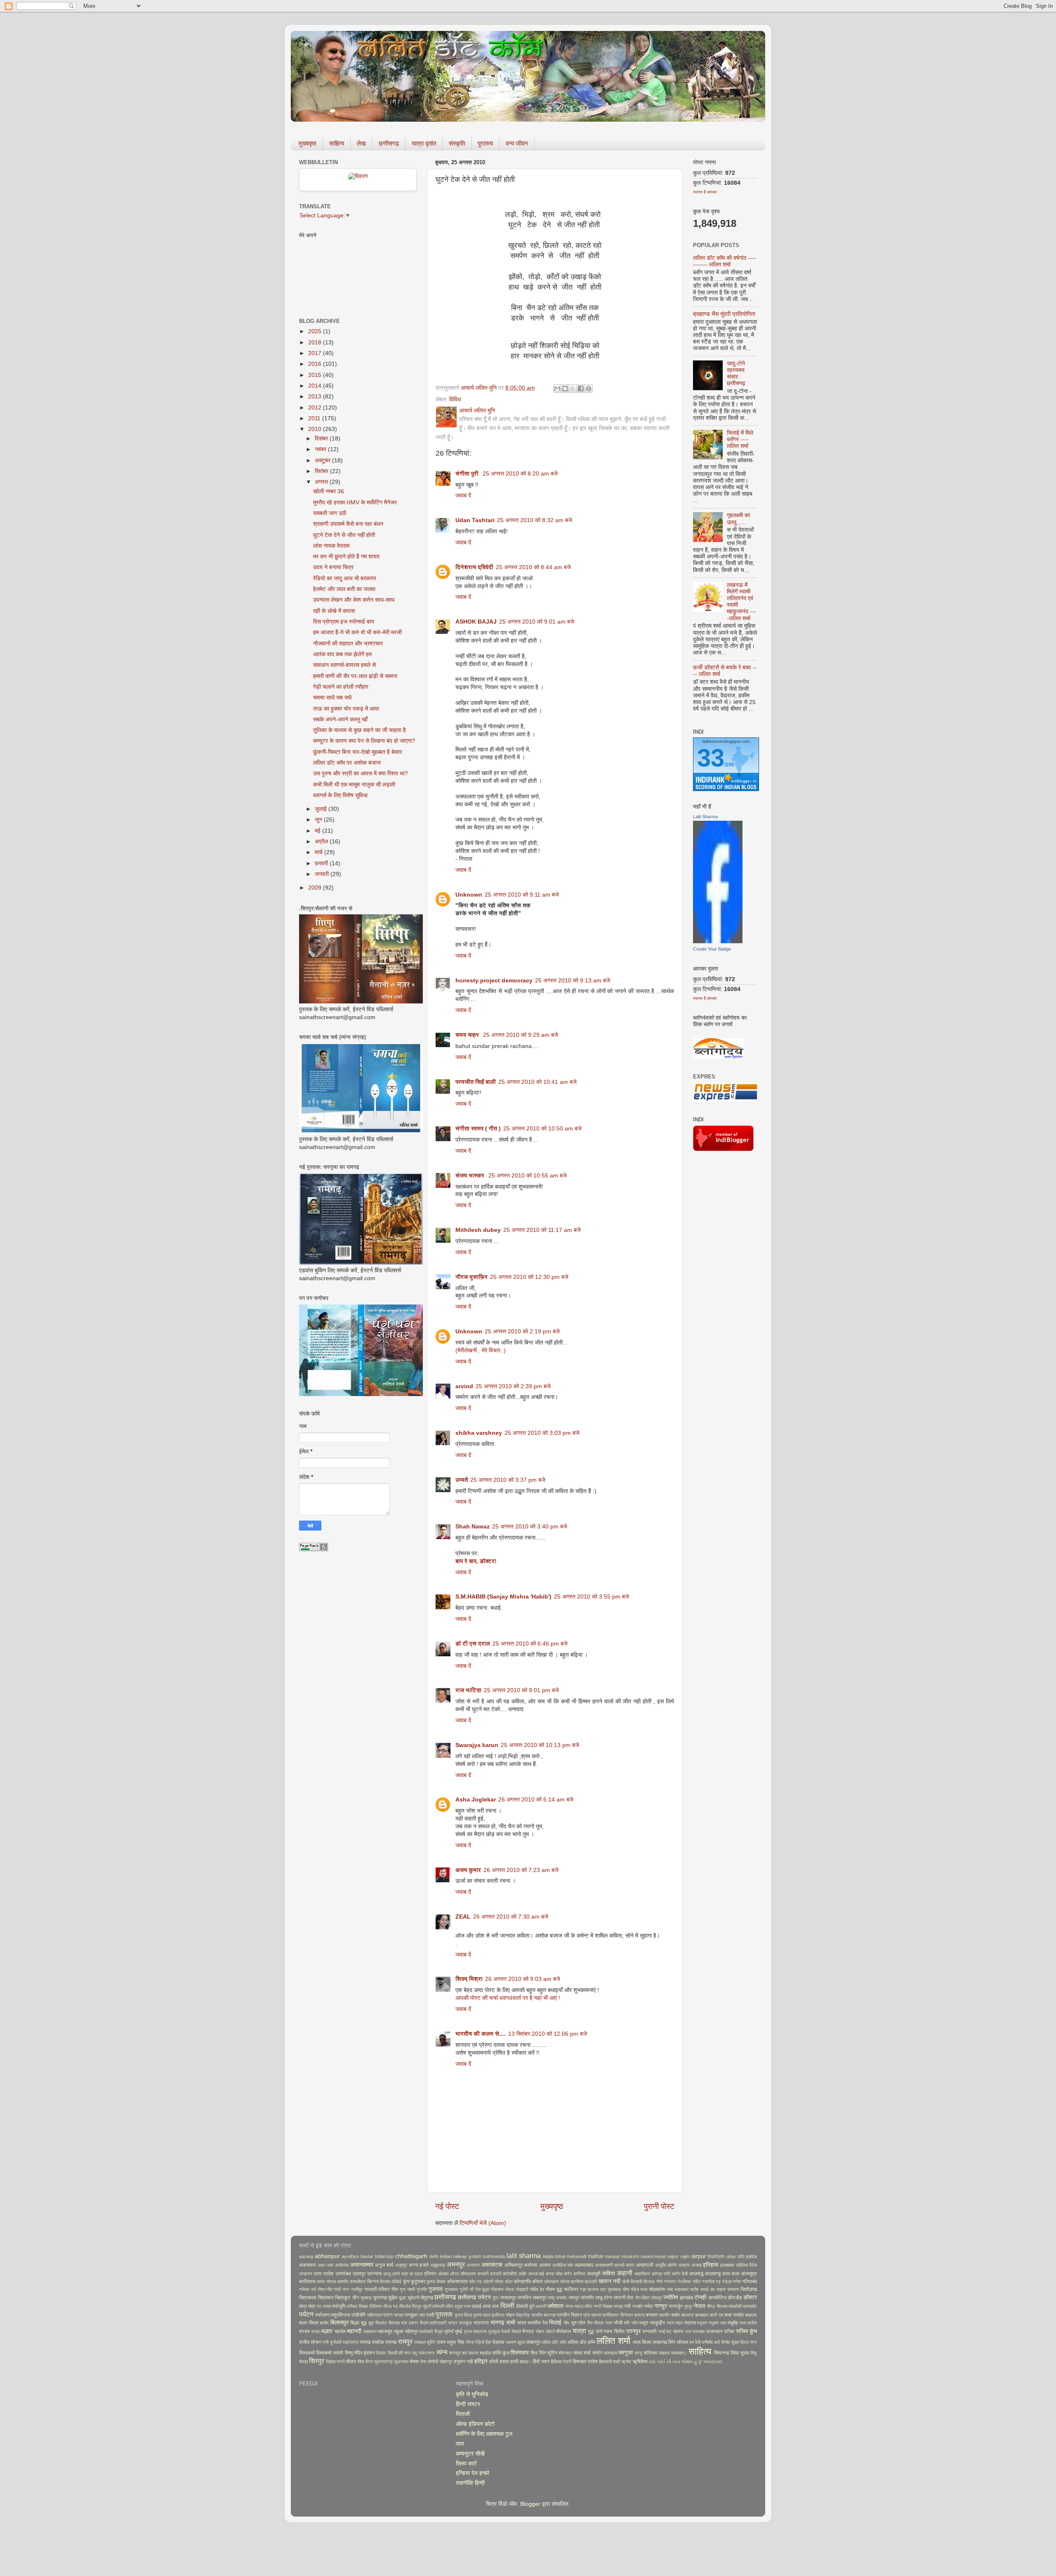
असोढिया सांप (563, 2265)
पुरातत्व (485, 143)
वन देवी (695, 2342)
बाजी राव (717, 2315)
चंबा (670, 2289)
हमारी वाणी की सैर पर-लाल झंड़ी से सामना (355, 676)
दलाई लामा (481, 2306)
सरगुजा (626, 2353)
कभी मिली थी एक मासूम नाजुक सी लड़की (354, 785)
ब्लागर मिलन (419, 2323)
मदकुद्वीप (658, 2323)
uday (731, 2256)
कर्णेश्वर (580, 2274)
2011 (315, 418)
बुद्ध (364, 2323)
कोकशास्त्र (457, 2282)
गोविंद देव (537, 2289)
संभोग (597, 2353)
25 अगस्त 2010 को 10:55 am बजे (528, 1176)
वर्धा (717, 2342)
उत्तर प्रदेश (324, 2274)
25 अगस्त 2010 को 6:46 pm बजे (530, 1644)
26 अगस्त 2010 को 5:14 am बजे (536, 1800)
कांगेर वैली (680, 2274)
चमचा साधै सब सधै (332, 698)
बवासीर (665, 2315)
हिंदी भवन (541, 2362)
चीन (356, 2298)
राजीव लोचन (310, 2342)
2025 (316, 331)
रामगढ (365, 2342)
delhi (434, 2256)
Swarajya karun (477, 1745)
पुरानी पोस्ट (659, 2206)
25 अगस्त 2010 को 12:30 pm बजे (529, 1277)
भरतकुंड (465, 2323)
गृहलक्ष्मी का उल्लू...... (738, 519)
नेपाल (699, 2306)
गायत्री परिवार (377, 2289)
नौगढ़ (711, 2306)
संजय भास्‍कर (471, 1176)
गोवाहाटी (522, 2289)
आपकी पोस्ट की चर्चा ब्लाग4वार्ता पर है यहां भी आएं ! (508, 1998)
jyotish (475, 2256)
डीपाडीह (735, 2298)
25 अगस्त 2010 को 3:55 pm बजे (592, 1597)
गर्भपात (304, 2289)
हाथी (514, 2362)
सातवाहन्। (679, 2353)
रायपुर (405, 2341)
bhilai (380, 2256)
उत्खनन (305, 2274)
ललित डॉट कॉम (554, 2342)
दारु (495, 2306)
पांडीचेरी (358, 2315)
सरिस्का (651, 2353)
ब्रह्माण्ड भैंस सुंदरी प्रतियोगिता (724, 314)
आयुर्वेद (661, 2265)
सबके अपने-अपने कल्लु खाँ (340, 719)
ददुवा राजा (463, 2306)
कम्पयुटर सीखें (470, 2454)
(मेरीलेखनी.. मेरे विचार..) (481, 1350)
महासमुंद (385, 2331)
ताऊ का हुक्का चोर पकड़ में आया (346, 709)
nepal (660, 2256)
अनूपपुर (401, 2265)
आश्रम (684, 2265)
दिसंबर (322, 439)
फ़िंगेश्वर (627, 2315)
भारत (522, 2323)
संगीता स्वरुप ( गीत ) (478, 1129)
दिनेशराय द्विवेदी (474, 567)
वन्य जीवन (517, 143)
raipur (673, 2256)
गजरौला (708, 2282)
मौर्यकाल (563, 2331)
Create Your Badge (712, 949)
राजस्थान (714, 2331)
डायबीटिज (717, 2298)
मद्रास (690, 2323)
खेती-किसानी (632, 2282)
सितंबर (322, 471)
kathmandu (494, 2256)
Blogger (530, 2504)
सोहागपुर (446, 2362)
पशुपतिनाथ (340, 2315)
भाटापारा (481, 2323)
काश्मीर (343, 2282)
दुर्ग (532, 2306)
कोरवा (565, 2282)
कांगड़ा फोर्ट (661, 2274)
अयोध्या (531, 2265)
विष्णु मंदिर (354, 2353)
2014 (316, 386)
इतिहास (711, 2265)
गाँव (329, 2289)
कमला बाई (536, 2274)
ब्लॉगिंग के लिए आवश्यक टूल (484, 2434)
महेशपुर (411, 2331)
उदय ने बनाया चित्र (333, 567)
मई (318, 831)
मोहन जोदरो (545, 2331)
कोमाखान (551, 2282)
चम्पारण (733, 2289)
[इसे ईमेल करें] (557, 389)
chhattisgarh (411, 2256)
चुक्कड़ (366, 2298)
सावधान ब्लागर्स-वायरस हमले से (344, 665)
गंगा (659, 2282)
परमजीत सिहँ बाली (476, 1082)
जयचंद (561, 2298)
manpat (612, 2256)
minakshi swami (637, 2256)
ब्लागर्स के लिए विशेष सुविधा (340, 795)
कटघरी (496, 2274)
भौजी (618, 2323)
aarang (306, 2256)
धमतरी (541, 2306)
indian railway (454, 2256)
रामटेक (378, 2342)
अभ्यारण (473, 2265)
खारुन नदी (609, 2281)
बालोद (324, 2323)
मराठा (316, 2331)
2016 (316, 364)
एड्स (418, 2274)
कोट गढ (475, 2282)
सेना (423, 2362)
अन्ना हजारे (419, 2265)
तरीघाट (352, 2306)
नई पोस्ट (447, 2206)
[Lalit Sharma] (718, 941)
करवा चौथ (554, 2274)
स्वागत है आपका (705, 192)
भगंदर (453, 2323)
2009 (316, 888)
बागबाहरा (702, 2315)
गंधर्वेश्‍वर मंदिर (689, 2282)
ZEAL (463, 1917)
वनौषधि (707, 2342)
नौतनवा (722, 2306)
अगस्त (322, 482)
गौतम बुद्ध (554, 2289)
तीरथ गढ (390, 2306)
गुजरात (436, 2289)
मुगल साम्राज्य (476, 2331)
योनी (599, 2331)
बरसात (652, 2315)
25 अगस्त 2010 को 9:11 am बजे (522, 895)
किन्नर (373, 2282)
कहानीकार (642, 2274)
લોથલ (687, 2362)
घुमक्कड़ (614, 2289)
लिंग (672, 2342)
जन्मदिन (524, 2298)
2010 (316, 429)
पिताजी (463, 2414)
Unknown (469, 895)
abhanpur (327, 2256)
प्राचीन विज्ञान (569, 2315)
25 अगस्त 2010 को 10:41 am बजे (537, 1082)
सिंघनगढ (721, 2353)
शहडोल (486, 2353)
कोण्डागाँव (522, 2282)
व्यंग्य (442, 2352)
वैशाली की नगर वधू (403, 2353)
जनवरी (323, 874)
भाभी (511, 2323)
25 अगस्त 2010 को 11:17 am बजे (542, 1230)
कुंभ (406, 2282)
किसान (385, 2282)
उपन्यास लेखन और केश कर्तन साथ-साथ (354, 600)
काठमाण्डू (713, 2274)
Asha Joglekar (476, 1800)
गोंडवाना (497, 2289)
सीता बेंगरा (365, 2362)
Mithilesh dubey (478, 1230)
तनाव (327, 2306)
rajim (685, 2256)
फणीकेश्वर (610, 2315)
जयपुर (574, 2298)
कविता (609, 2273)
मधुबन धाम (718, 2323)
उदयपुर (359, 2274)
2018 (316, 343)
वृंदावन (369, 2353)
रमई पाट (665, 2331)
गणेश (737, 2282)
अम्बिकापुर (514, 2265)
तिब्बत (363, 2306)
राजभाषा (698, 2331)
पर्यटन (306, 2314)
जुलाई (322, 809)
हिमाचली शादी (609, 2362)
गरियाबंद (750, 2282)
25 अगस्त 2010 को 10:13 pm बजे (540, 1745)
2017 (316, 353)
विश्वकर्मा (307, 2353)
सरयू (638, 2353)
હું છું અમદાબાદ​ (708, 2362)
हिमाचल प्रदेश (585, 2362)
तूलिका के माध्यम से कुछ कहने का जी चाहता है (359, 730)
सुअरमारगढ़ (383, 2362)
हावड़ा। (526, 2362)
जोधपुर (656, 2298)
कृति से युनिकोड (472, 2394)
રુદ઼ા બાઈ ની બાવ (665, 2362)
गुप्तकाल (451, 2289)
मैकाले (516, 2331)
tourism (716, 2256)
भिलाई (555, 2323)
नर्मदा (648, 2306)
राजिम (729, 2331)
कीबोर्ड (396, 2282)
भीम (566, 2323)
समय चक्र (468, 1035)
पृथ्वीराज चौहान (503, 2315)
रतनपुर (633, 2331)
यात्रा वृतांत (424, 143)
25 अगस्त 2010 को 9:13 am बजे (573, 981)
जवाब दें (463, 496)
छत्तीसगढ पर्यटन (474, 2297)
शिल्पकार (520, 2353)
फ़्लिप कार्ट (466, 2464)
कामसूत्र (749, 2274)
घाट (603, 2289)
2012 (316, 408)
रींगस (470, 2342)
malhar (596, 2256)
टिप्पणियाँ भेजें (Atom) (483, 2223)
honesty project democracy (494, 981)
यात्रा (579, 2331)
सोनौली (433, 2362)
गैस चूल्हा (482, 2289)
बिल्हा (355, 2323)
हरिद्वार (481, 2361)
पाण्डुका (411, 2315)
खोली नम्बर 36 (329, 491)
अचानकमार (362, 2265)
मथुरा (644, 2323)
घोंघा (626, 2289)
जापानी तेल (623, 2298)
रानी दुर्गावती (331, 2342)
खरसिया (577, 2282)
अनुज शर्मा (384, 2265)
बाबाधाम (751, 2315)
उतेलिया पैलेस (747, 2265)
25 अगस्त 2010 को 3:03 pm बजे (542, 1433)
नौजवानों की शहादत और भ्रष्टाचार (348, 644)
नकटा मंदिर (583, 2306)
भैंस (590, 2323)
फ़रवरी (322, 863)
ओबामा (443, 2274)
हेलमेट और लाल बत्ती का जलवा (344, 589)
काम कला (731, 2274)
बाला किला (309, 2323)
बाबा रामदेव (734, 2315)
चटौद (694, 2289)
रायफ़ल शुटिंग (425, 2342)
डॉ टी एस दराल (473, 1644)
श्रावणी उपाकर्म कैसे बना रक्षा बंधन (348, 524)
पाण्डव (399, 2315)
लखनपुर (533, 2342)
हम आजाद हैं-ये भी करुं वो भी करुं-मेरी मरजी (357, 632)
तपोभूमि (339, 2306)
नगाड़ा (618, 2306)
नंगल (569, 2306)
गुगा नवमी (407, 2289)
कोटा (509, 2282)
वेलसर (381, 2353)
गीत (395, 2289)
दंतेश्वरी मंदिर (443, 2306)
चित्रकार (326, 2298)
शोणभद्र (565, 2353)
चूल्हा (402, 2298)
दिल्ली (507, 2305)
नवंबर (321, 449)
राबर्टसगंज (350, 2342)
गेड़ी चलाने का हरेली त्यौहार (341, 687)
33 (711, 758)
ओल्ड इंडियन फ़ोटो (475, 2424)
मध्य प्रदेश (748, 2323)
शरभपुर (455, 2353)
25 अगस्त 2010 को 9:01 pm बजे (521, 1690)
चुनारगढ (380, 2298)
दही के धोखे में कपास (334, 611)
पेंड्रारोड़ (523, 2315)
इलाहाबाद (727, 2265)
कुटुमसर (418, 2282)
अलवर (545, 2265)
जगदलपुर (508, 2298)
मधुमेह (733, 2323)
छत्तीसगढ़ (389, 143)
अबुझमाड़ (438, 2265)
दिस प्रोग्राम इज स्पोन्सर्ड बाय (344, 622)
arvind (464, 1386)
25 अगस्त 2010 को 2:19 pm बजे (522, 1332)
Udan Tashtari (475, 520)
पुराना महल (482, 2315)
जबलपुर (539, 2298)
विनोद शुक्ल (730, 2342)
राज (688, 2331)
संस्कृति (457, 143)
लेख (361, 143)
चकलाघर (682, 2289)
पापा (422, 2315)
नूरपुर (688, 2306)
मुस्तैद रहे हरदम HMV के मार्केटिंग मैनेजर (355, 503)
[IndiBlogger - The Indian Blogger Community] (723, 1149)
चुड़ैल (393, 2298)
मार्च (319, 852)
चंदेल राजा (639, 2289)
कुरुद (431, 2282)
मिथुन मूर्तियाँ (444, 2331)
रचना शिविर (614, 2331)
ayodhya (350, 2256)
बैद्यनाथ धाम (398, 2323)
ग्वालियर (571, 2289)
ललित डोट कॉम (581, 2342)
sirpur (699, 2256)
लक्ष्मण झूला (515, 2342)
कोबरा (537, 2282)
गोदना (509, 2289)
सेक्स (414, 2362)
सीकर (351, 2362)
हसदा (504, 2362)
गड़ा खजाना (589, 2289)
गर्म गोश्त (318, 2289)
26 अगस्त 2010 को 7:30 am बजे (511, 1917)
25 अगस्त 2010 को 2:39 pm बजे (513, 1386)
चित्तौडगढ (749, 2289)
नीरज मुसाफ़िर (471, 1277)
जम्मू (551, 2298)
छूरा (495, 2298)
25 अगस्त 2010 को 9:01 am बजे (537, 622)
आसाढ (697, 2265)
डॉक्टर (750, 2297)
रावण (441, 2342)
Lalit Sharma (705, 817)
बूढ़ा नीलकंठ (378, 2323)
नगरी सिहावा (603, 2306)
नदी (627, 2306)
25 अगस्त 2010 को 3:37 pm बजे (508, 1480)
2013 (316, 397)
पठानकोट (750, 2306)
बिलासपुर (339, 2323)
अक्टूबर (323, 460)
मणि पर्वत (631, 2323)
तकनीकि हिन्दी (470, 2483)
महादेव (340, 2331)
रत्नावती (649, 2331)
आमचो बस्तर (624, 2265)
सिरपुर (317, 2361)
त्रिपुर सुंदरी (422, 2306)
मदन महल (675, 2323)
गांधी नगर (342, 2289)
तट (319, 2306)
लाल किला (642, 2342)
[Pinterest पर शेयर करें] (589, 389)
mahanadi (576, 2256)
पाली (430, 2315)
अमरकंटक (492, 2265)
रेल (488, 2342)
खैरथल (649, 2282)
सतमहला (610, 2353)
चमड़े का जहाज (713, 2289)
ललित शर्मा (613, 2341)
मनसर (304, 2331)
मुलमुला (494, 2331)
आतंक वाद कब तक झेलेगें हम (342, 654)
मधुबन (702, 2323)
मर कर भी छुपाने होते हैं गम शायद (346, 557)
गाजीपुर (357, 2289)
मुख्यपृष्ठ (308, 143)
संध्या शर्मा (582, 2353)
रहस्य (678, 2331)
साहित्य (337, 143)
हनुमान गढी (463, 2362)
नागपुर (661, 2306)
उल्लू (387, 2274)
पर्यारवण (322, 2315)
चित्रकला (308, 2298)
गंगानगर (670, 2282)
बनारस (640, 2315)
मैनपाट (528, 2331)
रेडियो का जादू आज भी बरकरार (345, 578)
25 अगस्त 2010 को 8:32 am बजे (535, 520)
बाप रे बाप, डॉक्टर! (476, 1561)
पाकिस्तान (375, 2315)
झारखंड (686, 2298)
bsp (390, 2256)
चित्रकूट (343, 2298)
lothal (560, 2256)
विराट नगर (749, 2342)
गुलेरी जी (467, 2289)
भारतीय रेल (538, 2323)
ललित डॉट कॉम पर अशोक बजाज (347, 763)
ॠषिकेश (640, 2362)
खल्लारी (591, 2282)
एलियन (430, 2274)
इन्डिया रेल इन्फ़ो (473, 2473)
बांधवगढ (687, 2315)
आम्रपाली (645, 2265)
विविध (455, 399)
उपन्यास (374, 2274)
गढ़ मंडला (723, 2282)
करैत (568, 2274)
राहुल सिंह (455, 2342)
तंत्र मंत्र (307, 2306)
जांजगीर (587, 2298)
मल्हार (327, 2331)
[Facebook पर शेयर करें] (581, 389)
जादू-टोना (604, 2298)
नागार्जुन (676, 2306)
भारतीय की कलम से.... (481, 2034)
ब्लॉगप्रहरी (438, 2323)
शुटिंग (552, 2353)
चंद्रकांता (657, 2289)
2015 (316, 375)
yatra (751, 2256)
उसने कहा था (402, 2274)
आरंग (672, 2265)
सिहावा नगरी (335, 2362)
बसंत (675, 2315)
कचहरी (483, 2274)
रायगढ (391, 2342)
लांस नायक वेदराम (331, 546)
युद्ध (591, 2331)
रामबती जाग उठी (330, 513)
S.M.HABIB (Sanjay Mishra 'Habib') (503, 1597)
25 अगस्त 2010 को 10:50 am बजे (542, 1129)
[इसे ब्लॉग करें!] (565, 389)
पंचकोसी (735, 2306)
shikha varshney (479, 1433)
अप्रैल (322, 842)
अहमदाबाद (584, 2265)
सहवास (664, 2353)
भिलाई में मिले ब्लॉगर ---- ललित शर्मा (740, 439)
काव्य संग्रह (326, 2282)
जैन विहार (642, 2298)
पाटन (388, 2315)
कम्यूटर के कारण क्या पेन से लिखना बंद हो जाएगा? (364, 741)
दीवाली (522, 2306)
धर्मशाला (555, 2306)
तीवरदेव (405, 2306)
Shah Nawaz (473, 1527)
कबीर (523, 2274)
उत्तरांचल (343, 2274)
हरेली (494, 2362)
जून (319, 820)
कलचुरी (594, 2274)
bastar (367, 2256)
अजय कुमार (468, 1870)
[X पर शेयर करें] (573, 389)
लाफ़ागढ (660, 2342)
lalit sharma (524, 2256)
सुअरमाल (401, 2362)
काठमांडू (696, 2274)
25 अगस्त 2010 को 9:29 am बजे (521, 1035)
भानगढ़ (497, 2323)
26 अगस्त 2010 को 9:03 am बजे (523, 1979)
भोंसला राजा (603, 2323)
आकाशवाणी (604, 2265)
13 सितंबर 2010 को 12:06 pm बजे (548, 2034)
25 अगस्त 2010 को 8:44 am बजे (533, 567)
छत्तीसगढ (445, 2297)
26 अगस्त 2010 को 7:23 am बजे (521, 1870)
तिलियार (376, 2306)
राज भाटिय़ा (468, 1690)
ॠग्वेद (626, 2362)
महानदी (354, 2331)
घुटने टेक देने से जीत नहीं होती (344, 535)
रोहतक (498, 2342)
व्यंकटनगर (427, 2353)
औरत (454, 2274)
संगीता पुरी (468, 474)
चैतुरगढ (427, 2298)
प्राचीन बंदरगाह (543, 2315)
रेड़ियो (480, 2342)
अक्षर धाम (326, 2265)
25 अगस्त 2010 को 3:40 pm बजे (530, 1527)
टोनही (700, 2297)
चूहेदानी (413, 2298)
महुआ (399, 2331)
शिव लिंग (538, 2353)
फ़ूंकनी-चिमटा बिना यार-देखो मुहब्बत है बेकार (358, 752)
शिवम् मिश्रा (469, 1979)
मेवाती (506, 2331)
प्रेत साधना (592, 2315)
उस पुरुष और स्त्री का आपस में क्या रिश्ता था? (361, 774)
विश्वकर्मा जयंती (330, 2353)
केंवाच (441, 2282)
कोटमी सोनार (494, 2282)
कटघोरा (510, 2274)
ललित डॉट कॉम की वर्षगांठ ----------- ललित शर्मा (725, 261)
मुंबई (459, 2331)
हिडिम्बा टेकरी (561, 2362)
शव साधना (470, 2353)
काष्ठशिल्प (358, 2282)
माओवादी (426, 2331)
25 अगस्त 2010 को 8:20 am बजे (520, 474)
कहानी (625, 2273)
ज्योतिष (671, 2297)
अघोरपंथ (342, 2265)
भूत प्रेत (578, 2323)
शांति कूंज (501, 2353)
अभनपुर (456, 2264)
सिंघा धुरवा (740, 2353)
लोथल (682, 2342)
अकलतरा (308, 2265)
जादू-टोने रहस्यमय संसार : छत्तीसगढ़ (736, 374)
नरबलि (638, 2306)
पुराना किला (463, 2315)
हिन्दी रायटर (468, 2404)
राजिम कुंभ (747, 2331)
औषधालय (468, 2274)
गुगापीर (422, 2289)
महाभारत (370, 2331)
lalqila (548, 2256)
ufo (741, 2256)
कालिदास (307, 2282)
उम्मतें (462, 1480)
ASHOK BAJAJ (476, 622)
